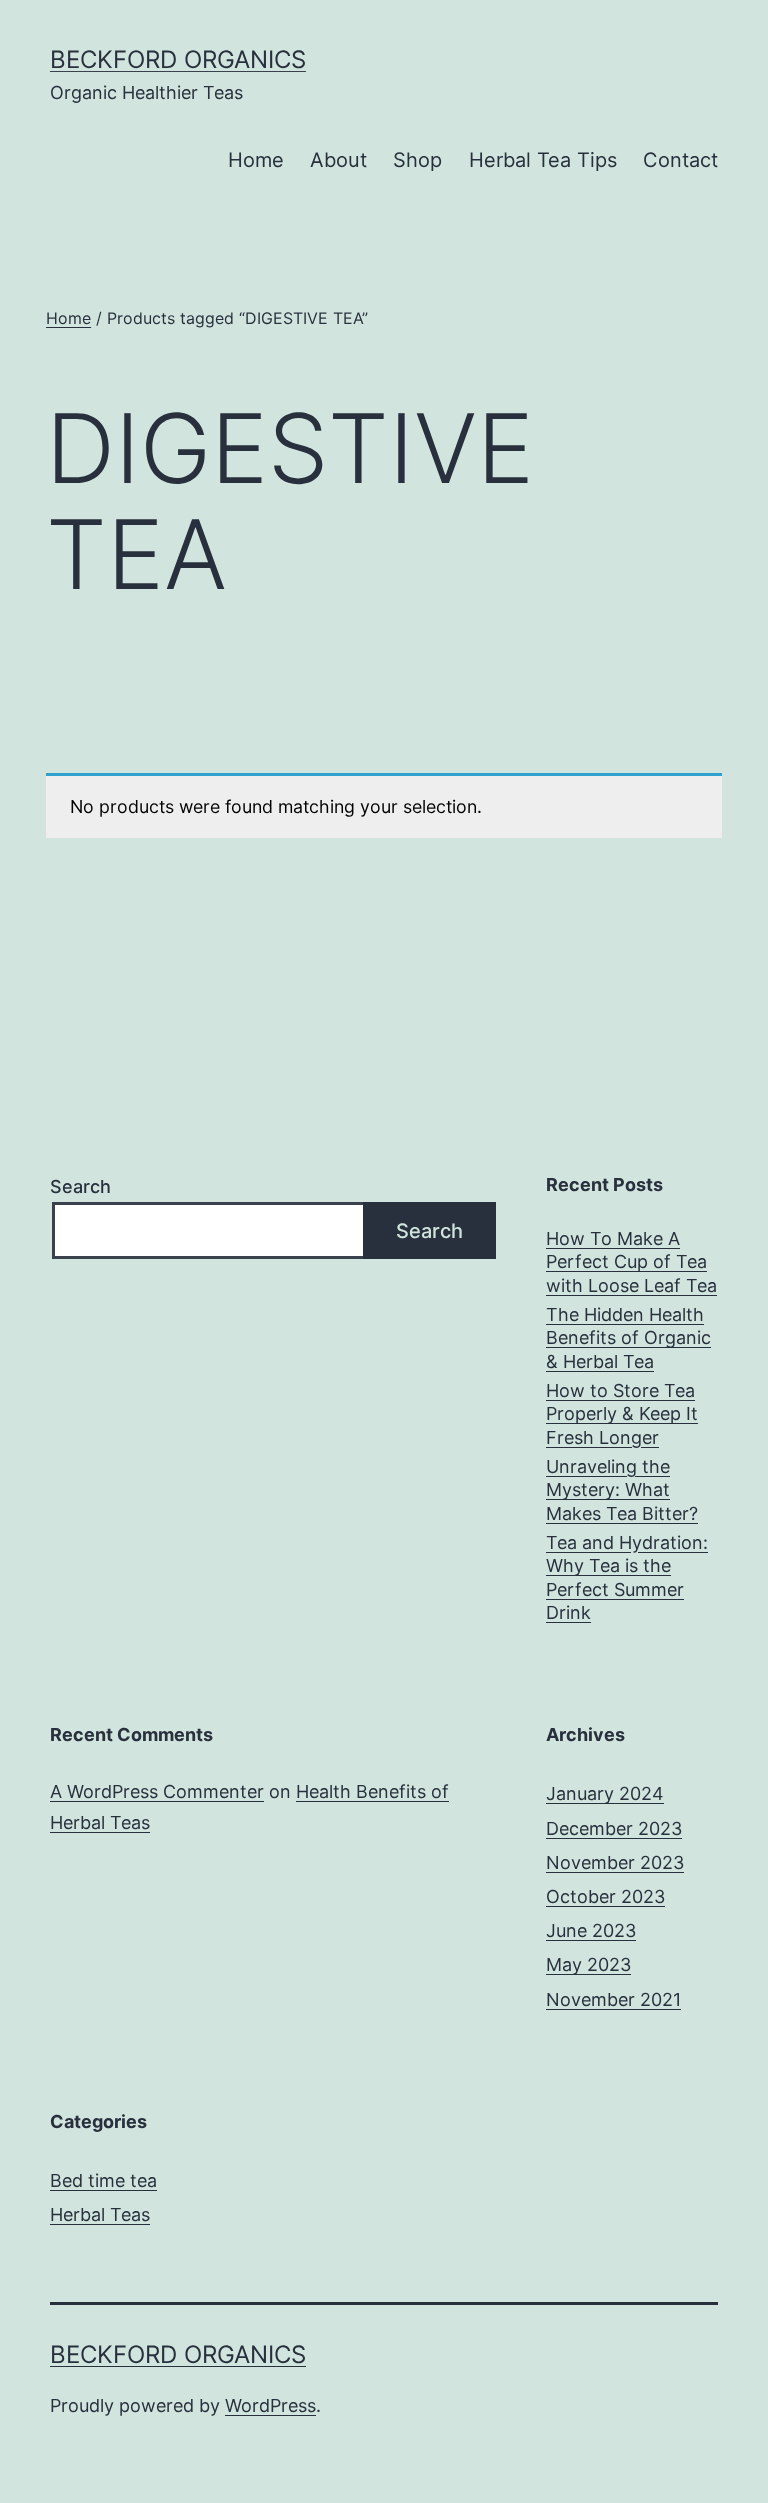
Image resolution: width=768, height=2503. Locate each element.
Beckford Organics (178, 59)
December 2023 (614, 1828)
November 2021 (613, 1999)
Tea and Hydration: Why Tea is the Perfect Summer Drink (627, 1577)
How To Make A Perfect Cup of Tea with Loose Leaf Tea (631, 1262)
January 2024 (605, 1793)
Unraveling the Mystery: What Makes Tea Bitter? (622, 1490)
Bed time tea (103, 2180)
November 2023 (615, 1862)
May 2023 (588, 1964)
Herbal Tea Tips (543, 160)
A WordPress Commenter (157, 1791)
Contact (680, 160)
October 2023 (605, 1896)
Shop (417, 160)
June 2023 (591, 1930)
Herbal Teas (100, 2214)
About (338, 160)
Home (256, 160)
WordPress (270, 2405)
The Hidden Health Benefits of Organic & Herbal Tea (628, 1338)
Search (80, 1186)
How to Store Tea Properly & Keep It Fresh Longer (622, 1414)
